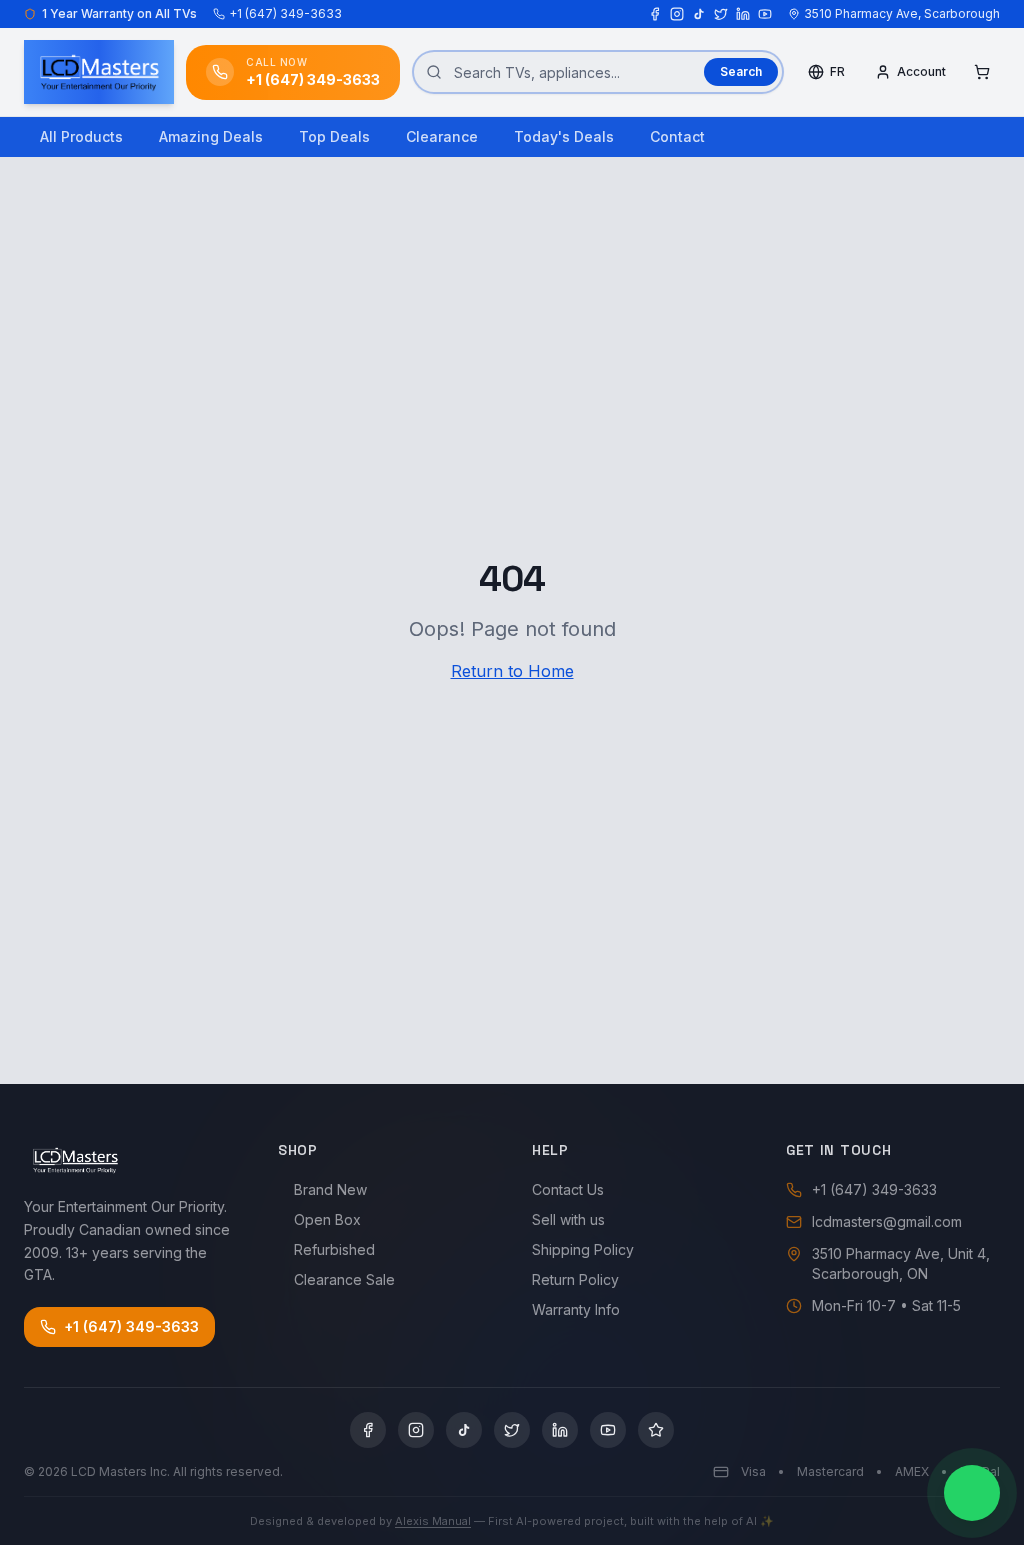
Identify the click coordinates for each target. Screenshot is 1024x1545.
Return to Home (512, 671)
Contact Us (568, 1189)
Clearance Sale (344, 1279)
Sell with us (568, 1219)
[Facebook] (655, 14)
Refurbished (334, 1249)
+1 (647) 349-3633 (285, 13)
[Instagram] (677, 14)
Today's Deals (564, 136)
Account (921, 71)
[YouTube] (765, 14)
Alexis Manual (433, 1521)
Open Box (327, 1219)
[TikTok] (699, 14)
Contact (677, 136)
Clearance (442, 136)
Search (741, 71)
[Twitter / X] (721, 14)
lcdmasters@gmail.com (887, 1221)
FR (837, 71)
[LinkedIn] (743, 14)
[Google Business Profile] (656, 1430)
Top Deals (334, 136)
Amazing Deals (211, 136)
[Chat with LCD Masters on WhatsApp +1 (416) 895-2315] (972, 1493)
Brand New (330, 1189)
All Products (81, 136)
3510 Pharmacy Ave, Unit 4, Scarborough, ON (901, 1263)
